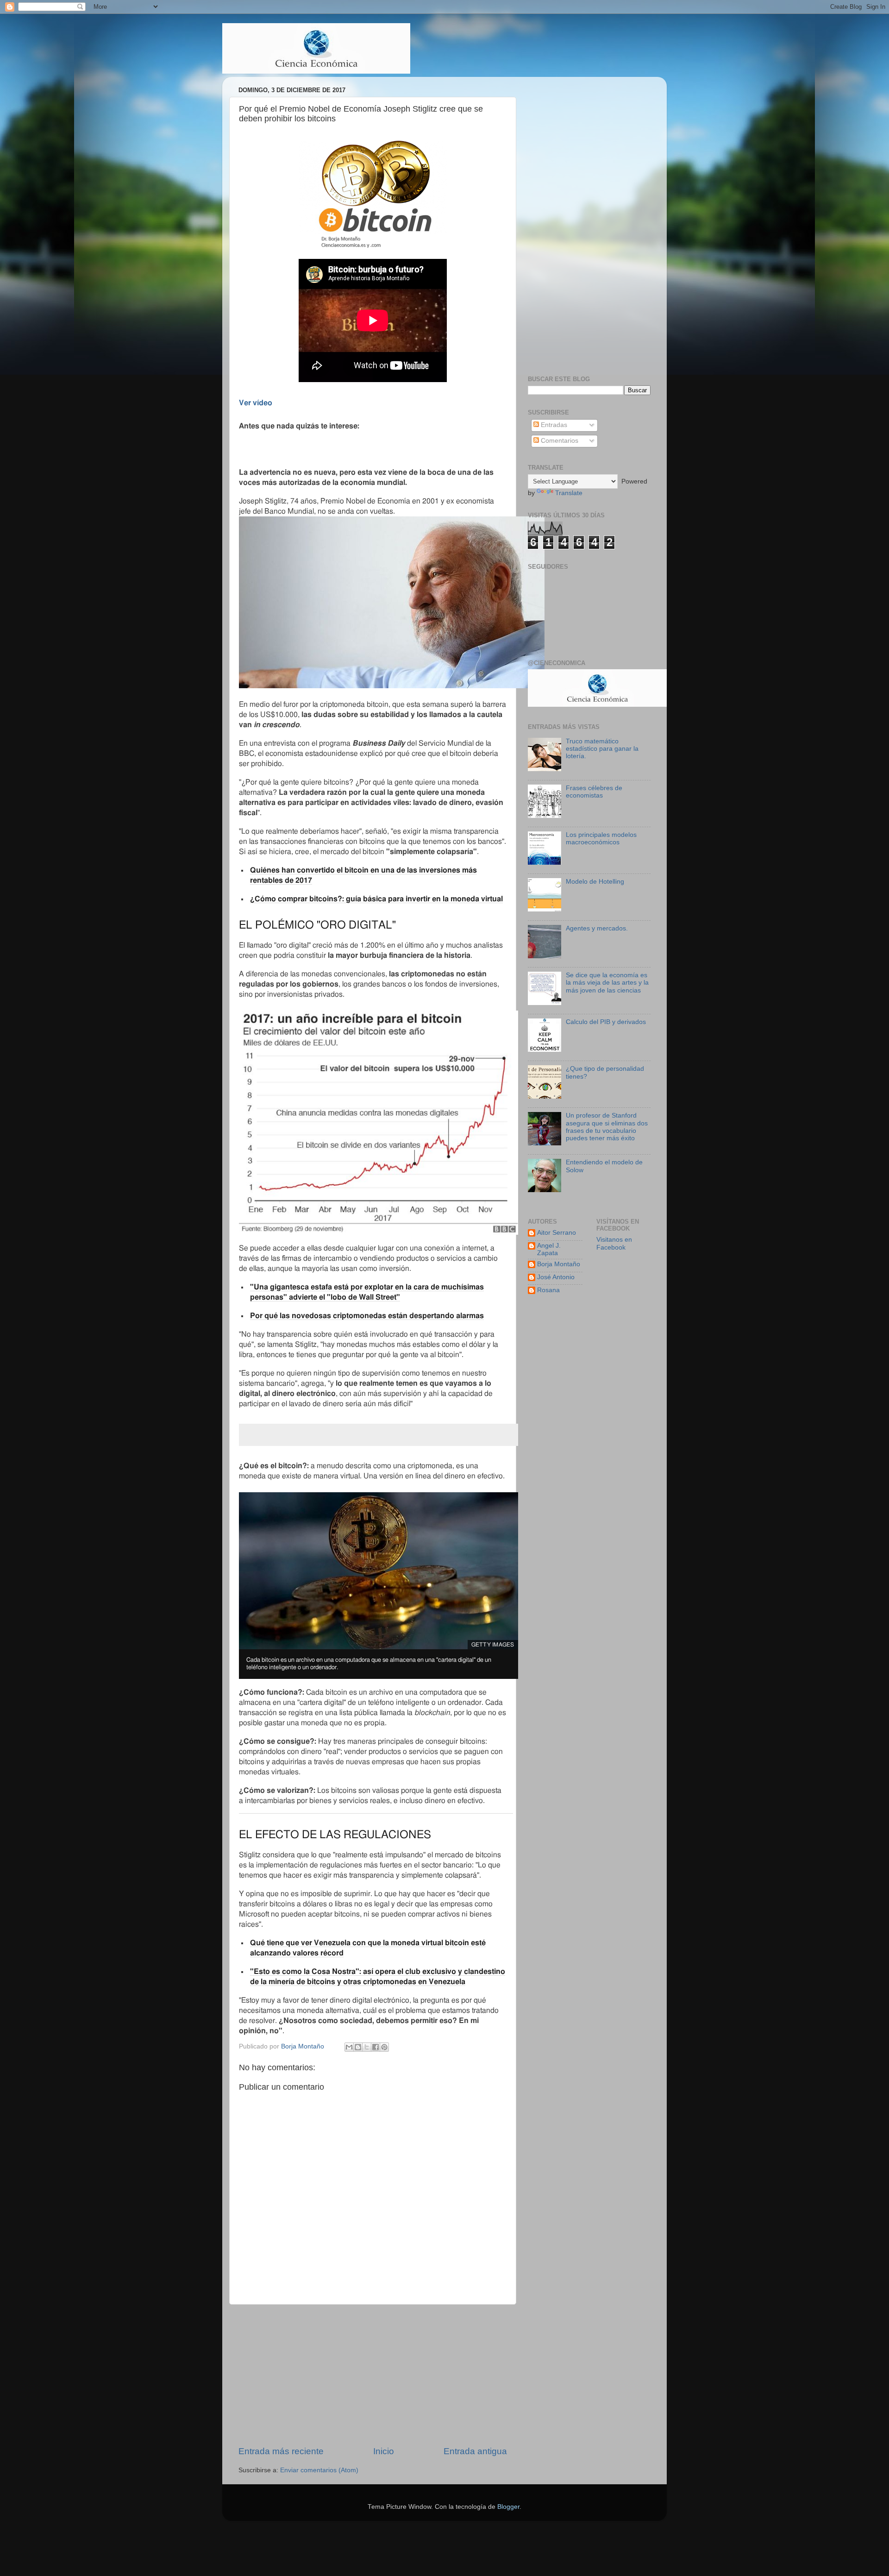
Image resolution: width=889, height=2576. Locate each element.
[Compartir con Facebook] (376, 2047)
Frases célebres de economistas (594, 792)
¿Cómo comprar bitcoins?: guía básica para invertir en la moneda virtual (376, 899)
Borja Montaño (559, 1264)
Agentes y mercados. (597, 928)
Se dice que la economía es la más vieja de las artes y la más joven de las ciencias (607, 983)
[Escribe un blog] (358, 2047)
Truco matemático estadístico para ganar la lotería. (602, 749)
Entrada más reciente (281, 2451)
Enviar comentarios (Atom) (319, 2470)
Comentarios (559, 441)
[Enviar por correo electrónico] (349, 2047)
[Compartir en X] (367, 2047)
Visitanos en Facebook (614, 1243)
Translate (569, 493)
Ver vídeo (256, 403)
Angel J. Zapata (549, 1249)
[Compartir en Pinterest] (384, 2047)
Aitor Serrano (557, 1233)
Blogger (508, 2507)
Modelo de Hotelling (595, 882)
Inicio (384, 2451)
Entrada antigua (475, 2451)
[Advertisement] (373, 2375)
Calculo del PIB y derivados (606, 1022)
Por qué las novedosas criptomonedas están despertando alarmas (367, 1316)
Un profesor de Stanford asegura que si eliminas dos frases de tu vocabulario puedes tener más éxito (607, 1127)
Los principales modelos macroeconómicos (601, 839)
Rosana (548, 1290)
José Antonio (556, 1277)
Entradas (553, 425)
